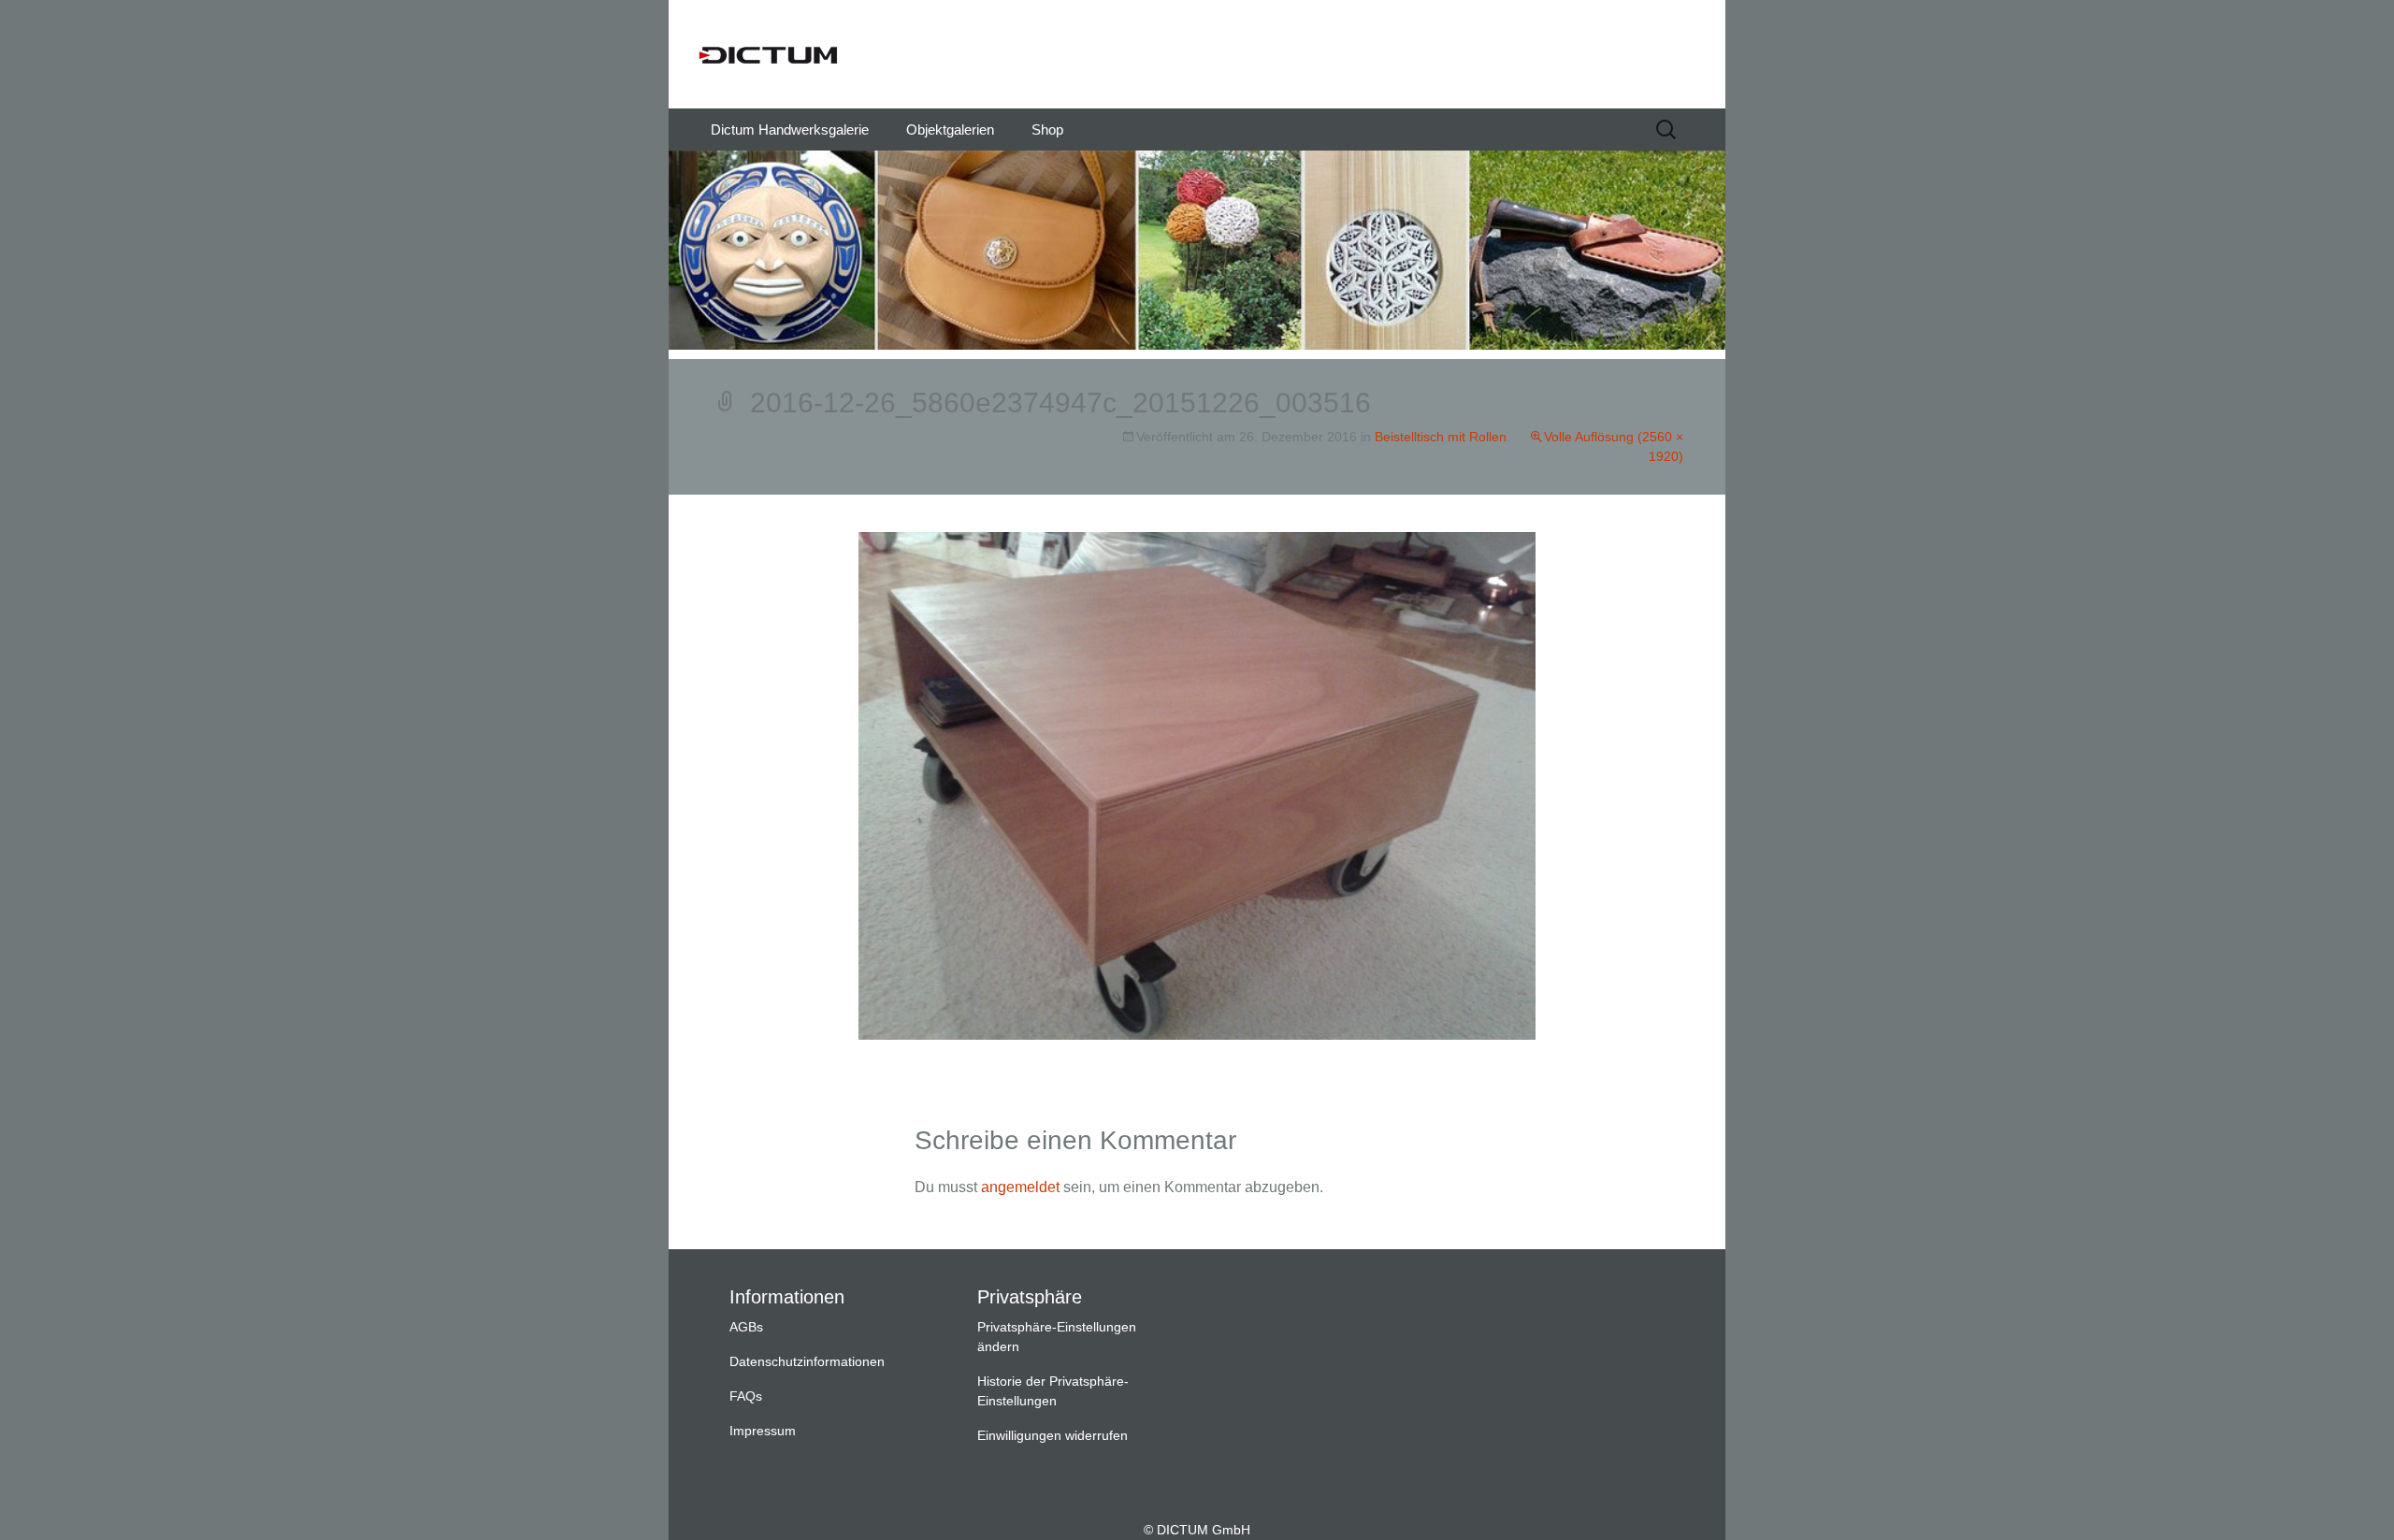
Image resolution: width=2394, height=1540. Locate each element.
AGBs (746, 1327)
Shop (1047, 130)
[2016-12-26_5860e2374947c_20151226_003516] (1197, 785)
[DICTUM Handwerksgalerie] (1197, 54)
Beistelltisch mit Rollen (1441, 437)
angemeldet (1020, 1187)
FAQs (746, 1396)
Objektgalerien (950, 130)
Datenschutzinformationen (807, 1361)
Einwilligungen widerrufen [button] (1053, 1435)
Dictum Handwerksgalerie (790, 130)
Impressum (763, 1431)
